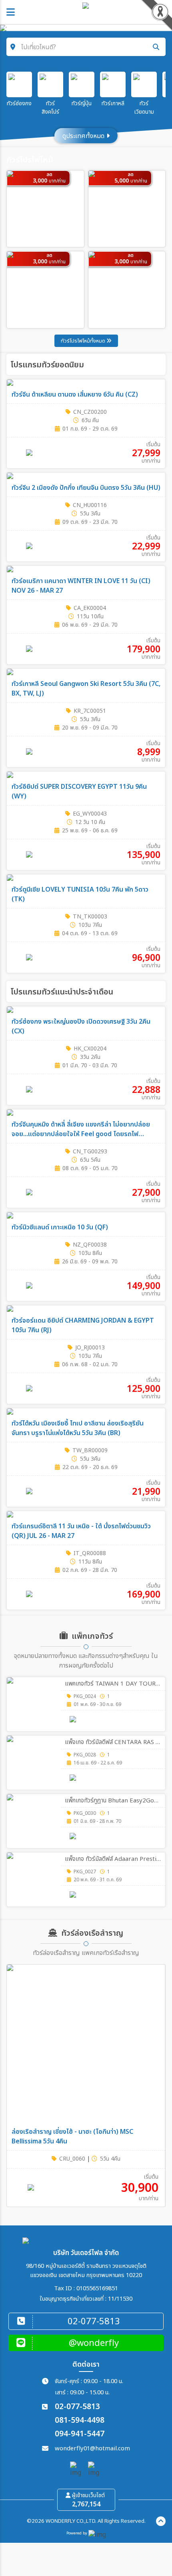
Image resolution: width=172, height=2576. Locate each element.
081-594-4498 (80, 2421)
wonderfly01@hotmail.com (92, 2449)
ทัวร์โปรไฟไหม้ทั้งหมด (84, 341)
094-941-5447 (80, 2434)
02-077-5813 (77, 2407)
